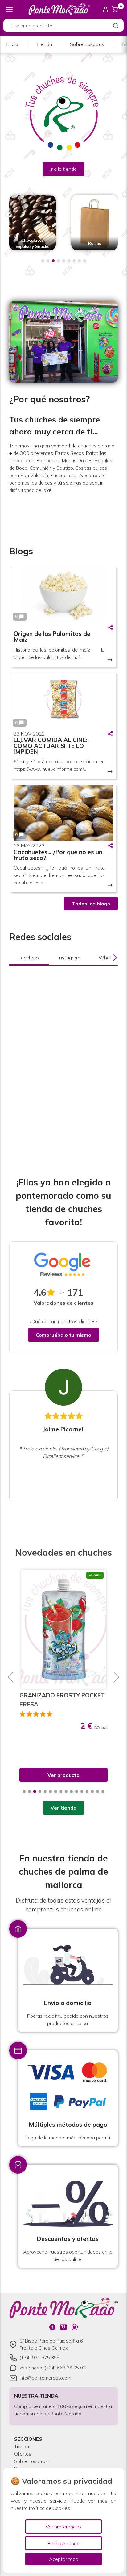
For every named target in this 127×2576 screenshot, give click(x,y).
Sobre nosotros (87, 44)
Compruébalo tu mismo (63, 1335)
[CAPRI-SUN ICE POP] (64, 1629)
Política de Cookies (49, 2508)
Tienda (44, 44)
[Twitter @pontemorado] (75, 2327)
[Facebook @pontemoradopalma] (52, 2327)
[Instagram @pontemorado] (63, 2327)
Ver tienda (63, 1808)
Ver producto (63, 1775)
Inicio (12, 44)
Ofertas (23, 2454)
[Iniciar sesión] (105, 9)
